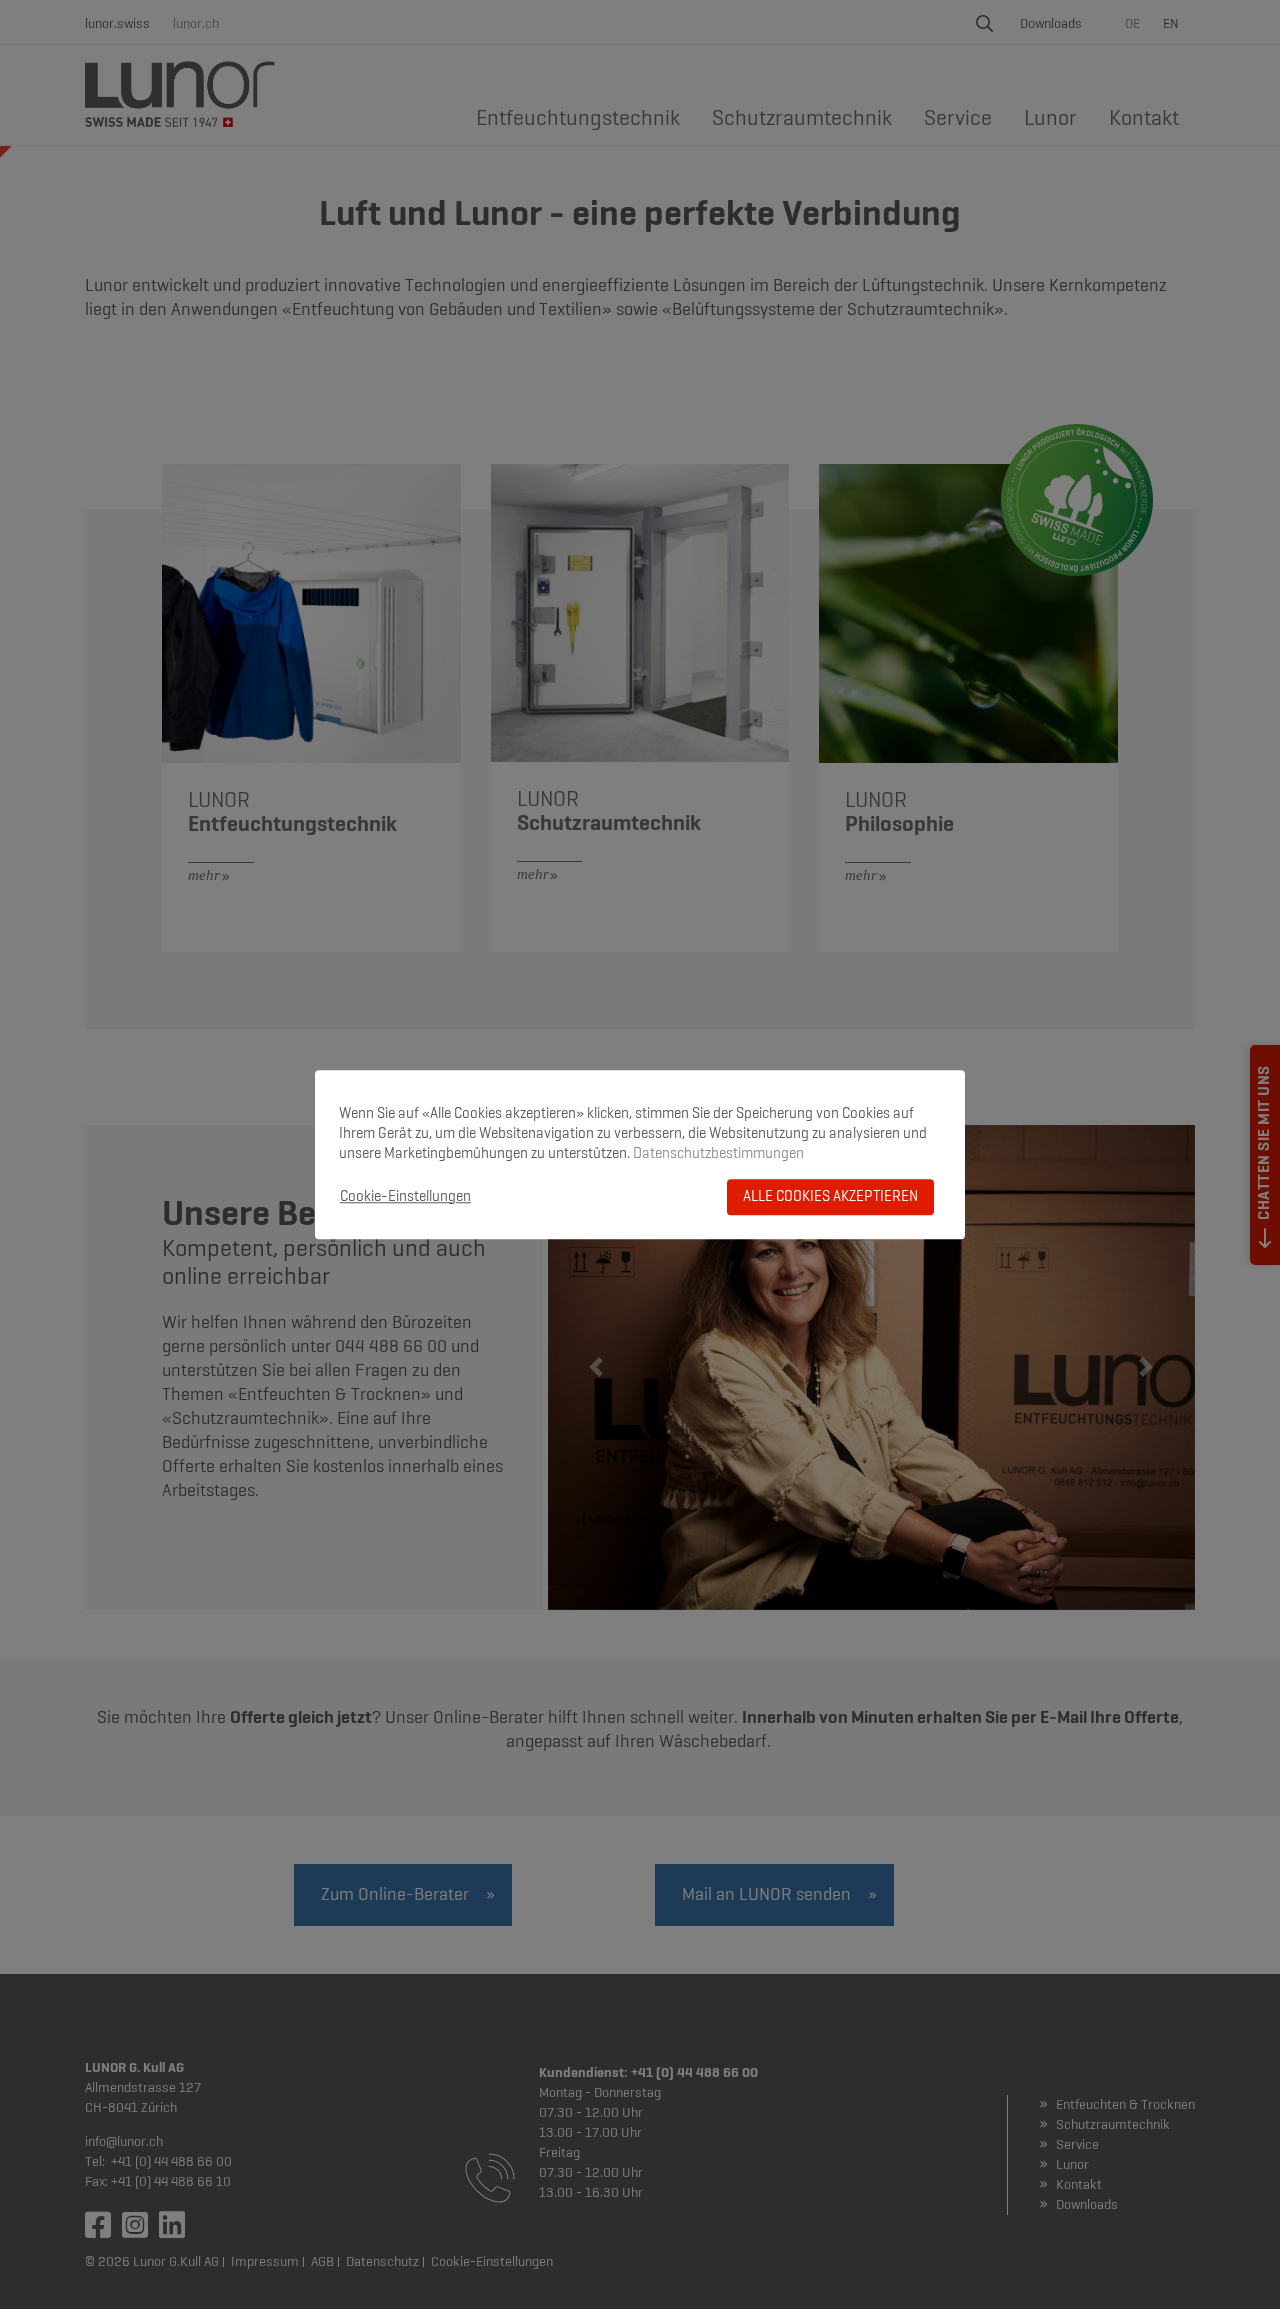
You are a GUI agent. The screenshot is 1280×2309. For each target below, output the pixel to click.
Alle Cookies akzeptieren (830, 1196)
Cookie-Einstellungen (405, 1196)
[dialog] (640, 1155)
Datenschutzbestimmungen (718, 1153)
